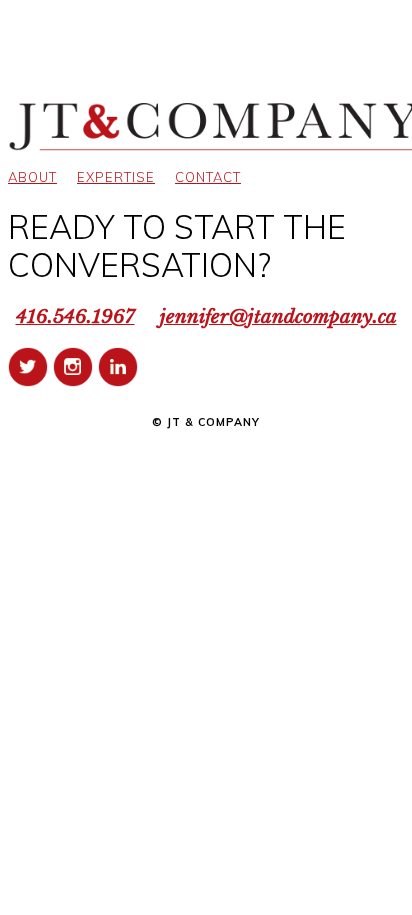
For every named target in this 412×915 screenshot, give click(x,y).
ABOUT (32, 177)
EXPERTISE (116, 177)
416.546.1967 (75, 316)
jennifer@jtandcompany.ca (278, 316)
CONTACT (208, 177)
